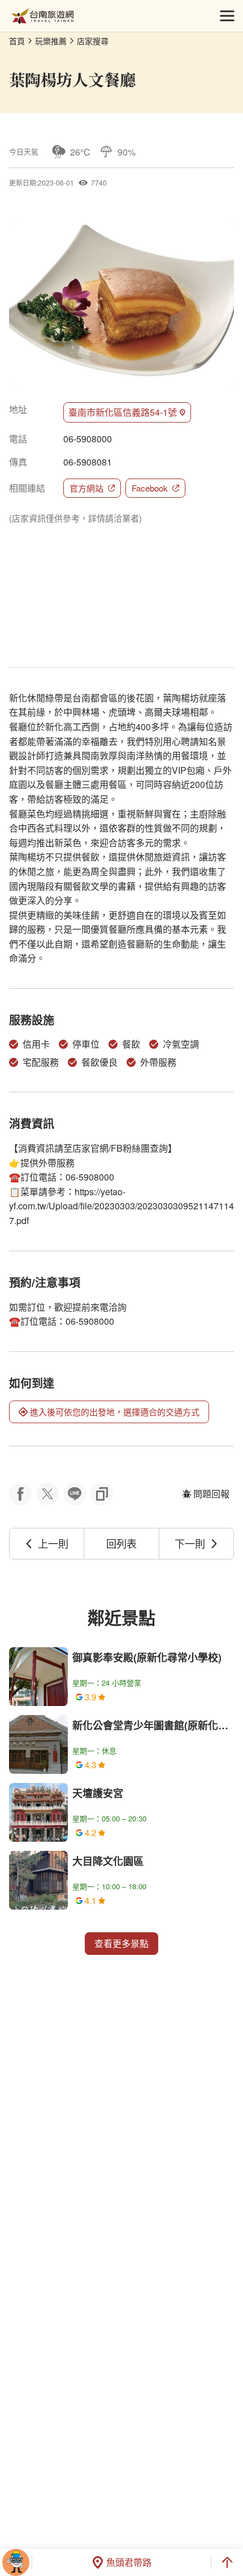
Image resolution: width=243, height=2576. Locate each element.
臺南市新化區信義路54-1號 (123, 412)
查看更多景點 (121, 1943)
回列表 (121, 1543)
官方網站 (86, 488)
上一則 (53, 1543)
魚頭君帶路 (129, 2562)
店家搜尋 (93, 41)
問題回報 (211, 1494)
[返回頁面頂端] (227, 2562)
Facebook (150, 488)
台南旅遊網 (43, 16)
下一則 (190, 1543)
